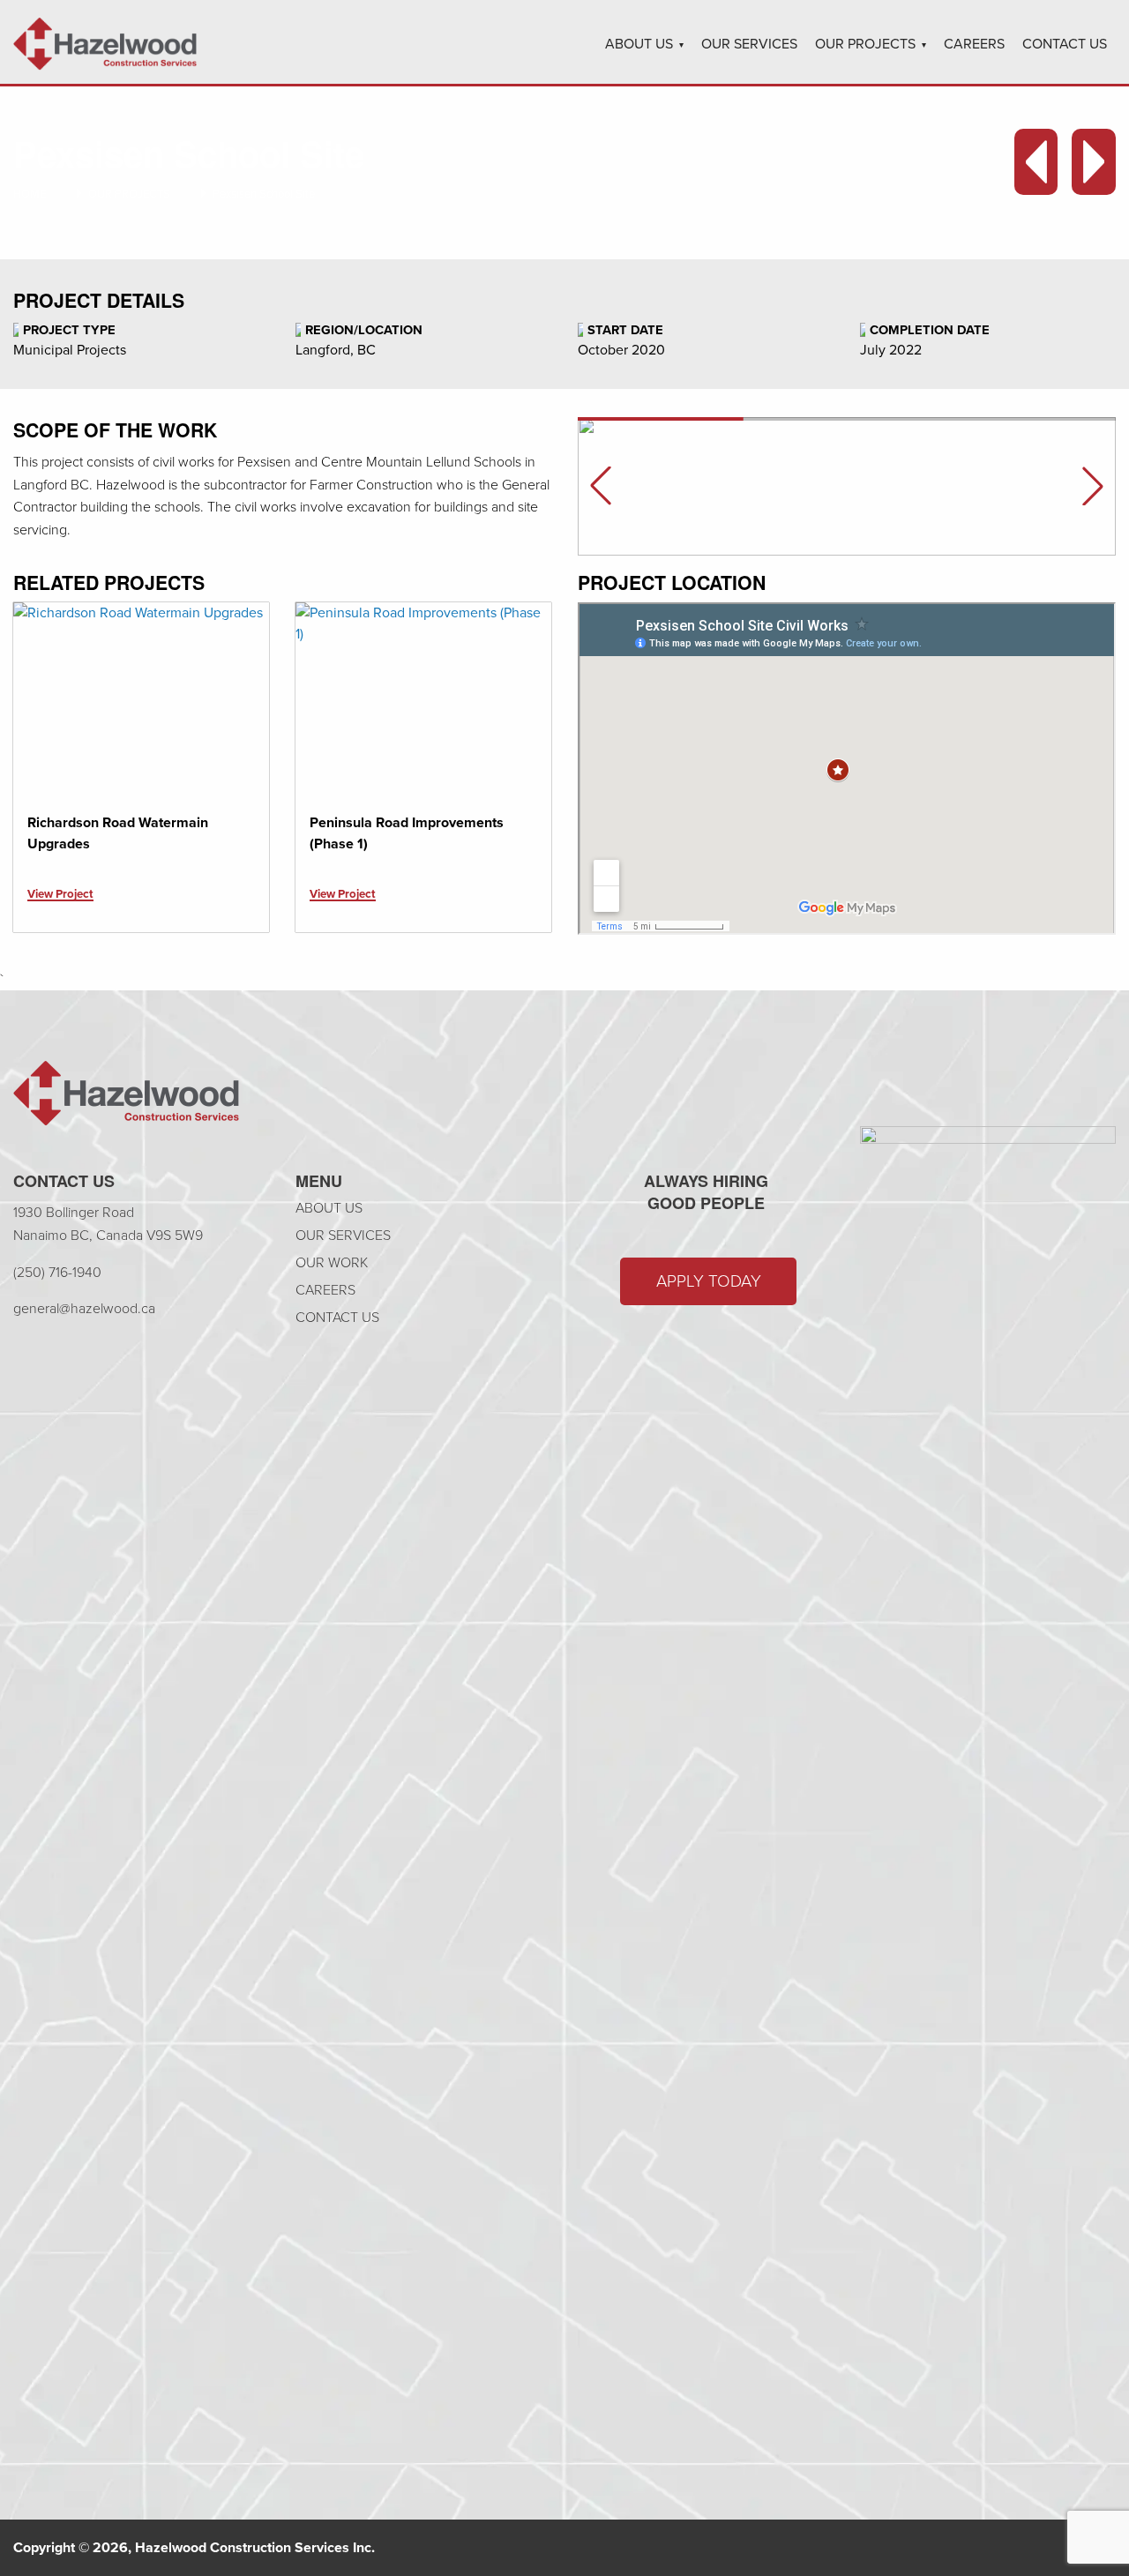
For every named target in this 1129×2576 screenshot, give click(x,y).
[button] (1093, 486)
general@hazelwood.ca (84, 1308)
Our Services (749, 44)
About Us (639, 44)
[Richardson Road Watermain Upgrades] (141, 699)
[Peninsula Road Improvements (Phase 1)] (423, 699)
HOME (30, 194)
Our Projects (865, 44)
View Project (60, 894)
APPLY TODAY (709, 1281)
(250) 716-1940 (57, 1272)
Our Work (332, 1263)
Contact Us (1065, 44)
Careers (974, 44)
